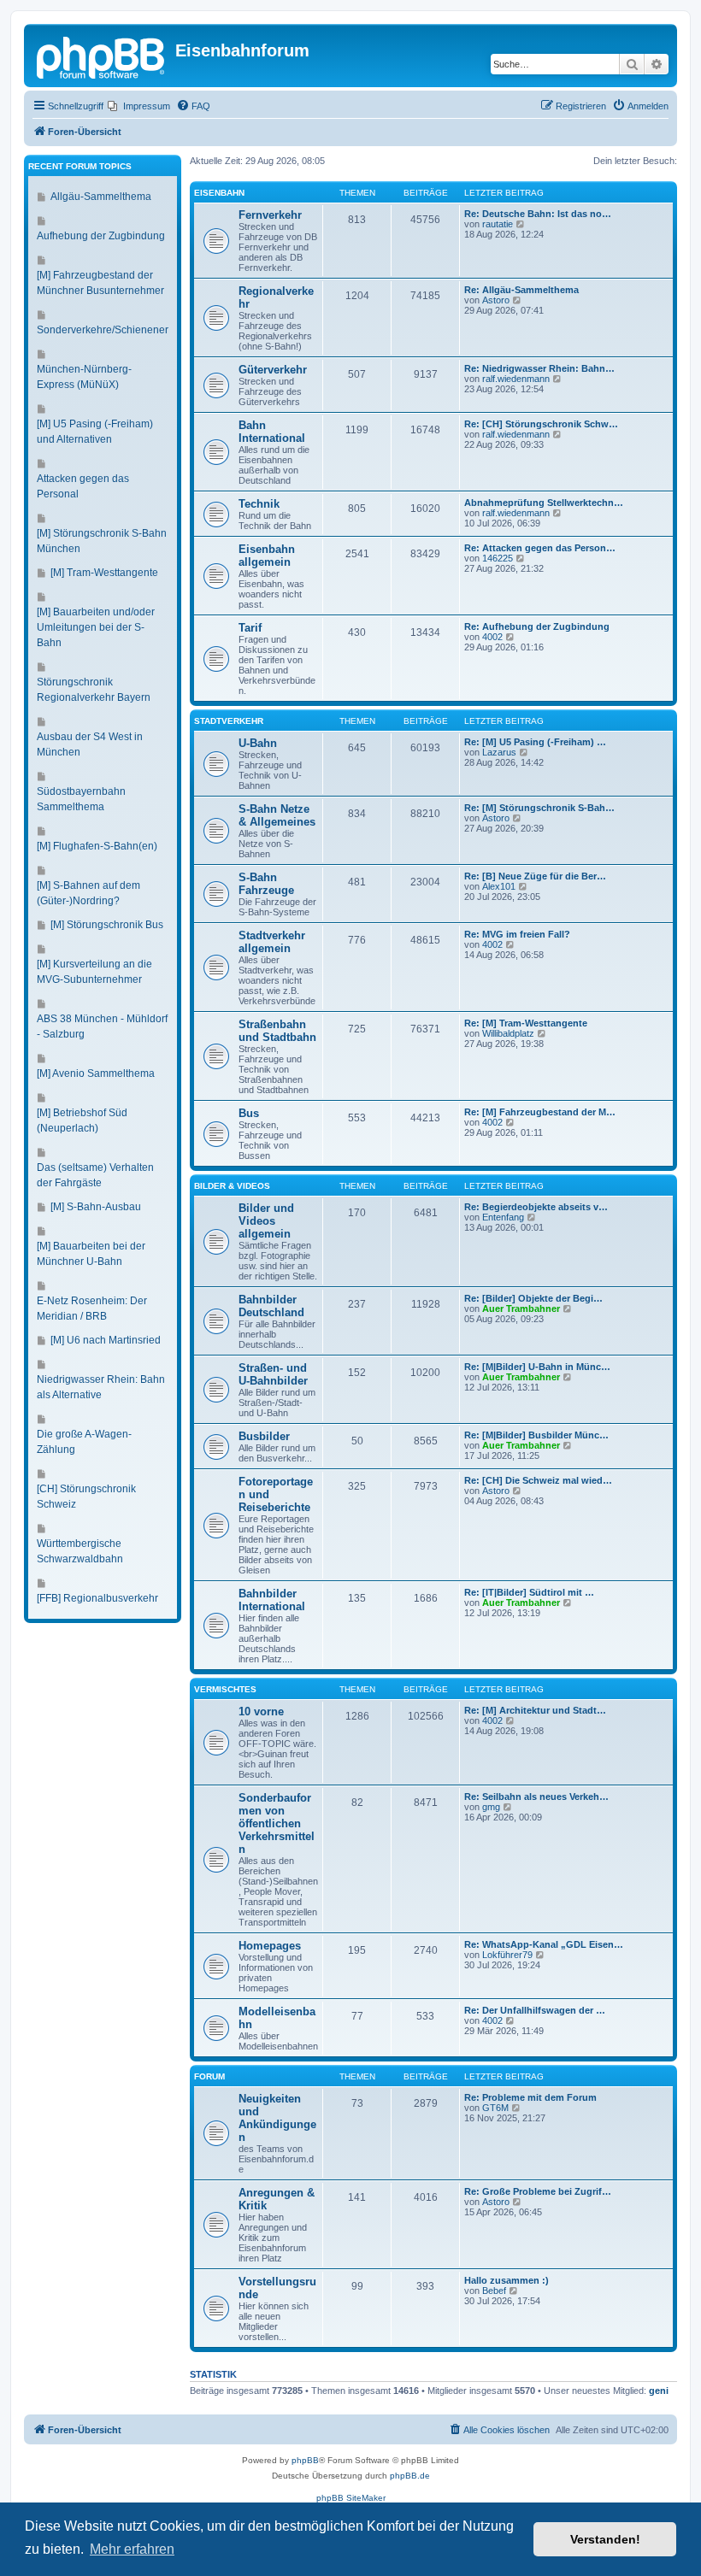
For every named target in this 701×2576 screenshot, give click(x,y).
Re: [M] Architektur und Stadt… (535, 1710)
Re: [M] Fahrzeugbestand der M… (540, 1112)
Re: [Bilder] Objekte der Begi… (533, 1298)
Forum (209, 2076)
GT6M (495, 2108)
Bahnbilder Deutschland (271, 1306)
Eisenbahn (219, 193)
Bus (249, 1113)
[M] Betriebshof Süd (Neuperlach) (82, 1120)
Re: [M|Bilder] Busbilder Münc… (536, 1435)
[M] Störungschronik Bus (107, 925)
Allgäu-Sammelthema (101, 197)
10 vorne (261, 1711)
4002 (492, 637)
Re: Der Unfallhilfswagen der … (535, 2010)
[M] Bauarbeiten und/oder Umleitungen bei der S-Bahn (96, 627)
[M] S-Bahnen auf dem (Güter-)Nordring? (88, 893)
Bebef (494, 2291)
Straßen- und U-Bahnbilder (273, 1374)
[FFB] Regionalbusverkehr (97, 1598)
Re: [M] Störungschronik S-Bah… (539, 808)
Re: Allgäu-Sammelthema (521, 290)
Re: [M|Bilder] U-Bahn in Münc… (537, 1367)
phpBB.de (410, 2476)
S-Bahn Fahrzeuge (266, 884)
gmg (491, 1807)
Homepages (270, 1946)
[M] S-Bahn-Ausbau (96, 1207)
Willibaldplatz (508, 1033)
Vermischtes (225, 1689)
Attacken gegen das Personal (83, 486)
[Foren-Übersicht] (102, 56)
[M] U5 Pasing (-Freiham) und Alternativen (95, 432)
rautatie (498, 224)
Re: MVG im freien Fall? (517, 934)
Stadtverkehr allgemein (272, 942)
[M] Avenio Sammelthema (96, 1073)
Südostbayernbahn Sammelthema (81, 799)
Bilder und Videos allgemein (266, 1221)
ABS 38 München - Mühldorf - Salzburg (102, 1026)
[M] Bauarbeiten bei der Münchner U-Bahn (91, 1254)
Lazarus (499, 752)
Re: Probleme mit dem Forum (530, 2097)
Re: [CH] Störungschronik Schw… (541, 424)
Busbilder (264, 1436)
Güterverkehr (273, 370)
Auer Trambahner (521, 1309)
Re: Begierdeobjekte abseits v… (536, 1207)
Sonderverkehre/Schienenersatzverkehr (130, 330)
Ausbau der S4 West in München (90, 744)
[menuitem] (139, 106)
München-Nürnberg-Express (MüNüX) (84, 377)
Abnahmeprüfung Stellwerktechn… (544, 503)
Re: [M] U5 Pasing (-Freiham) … (535, 742)
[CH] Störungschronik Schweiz (86, 1497)
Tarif (250, 628)
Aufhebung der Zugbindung (101, 236)
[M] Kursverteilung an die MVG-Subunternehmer (94, 972)
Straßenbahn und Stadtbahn (277, 1031)
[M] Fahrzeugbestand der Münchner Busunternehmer (100, 283)
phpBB (305, 2460)
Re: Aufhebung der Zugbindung (537, 626)
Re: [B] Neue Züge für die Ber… (535, 876)
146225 (498, 558)
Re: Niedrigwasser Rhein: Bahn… (539, 368)
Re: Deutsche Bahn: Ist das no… (538, 214)
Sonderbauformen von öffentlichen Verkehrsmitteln (277, 1823)
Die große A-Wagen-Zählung (84, 1442)
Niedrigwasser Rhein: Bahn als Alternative (101, 1387)
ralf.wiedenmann (516, 379)
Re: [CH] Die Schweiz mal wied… (538, 1480)
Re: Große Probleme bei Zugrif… (538, 2191)
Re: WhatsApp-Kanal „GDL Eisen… (544, 1944)
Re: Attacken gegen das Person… (540, 548)
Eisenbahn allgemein (267, 556)
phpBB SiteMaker (351, 2498)
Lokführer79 (507, 1955)
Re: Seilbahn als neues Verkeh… (536, 1797)
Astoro (496, 300)
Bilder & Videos (232, 1186)
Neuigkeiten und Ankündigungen (277, 2118)
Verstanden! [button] (605, 2539)
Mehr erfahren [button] (132, 2549)
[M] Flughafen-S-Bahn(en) (97, 846)
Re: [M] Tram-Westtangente (526, 1023)
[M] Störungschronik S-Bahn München (102, 541)
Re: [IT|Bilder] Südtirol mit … (529, 1592)
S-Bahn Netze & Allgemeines (277, 815)
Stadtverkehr (229, 721)
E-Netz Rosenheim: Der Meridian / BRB (92, 1309)
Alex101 (499, 886)
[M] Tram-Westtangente (104, 573)
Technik (259, 504)
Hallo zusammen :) (507, 2280)
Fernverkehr (270, 215)
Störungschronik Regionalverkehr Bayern (94, 690)
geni (659, 2391)
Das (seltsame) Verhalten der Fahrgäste (95, 1175)
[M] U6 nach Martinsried (106, 1340)
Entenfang (503, 1217)
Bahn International (272, 432)
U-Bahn (258, 743)
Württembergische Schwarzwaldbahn (80, 1551)
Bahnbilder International (272, 1600)
